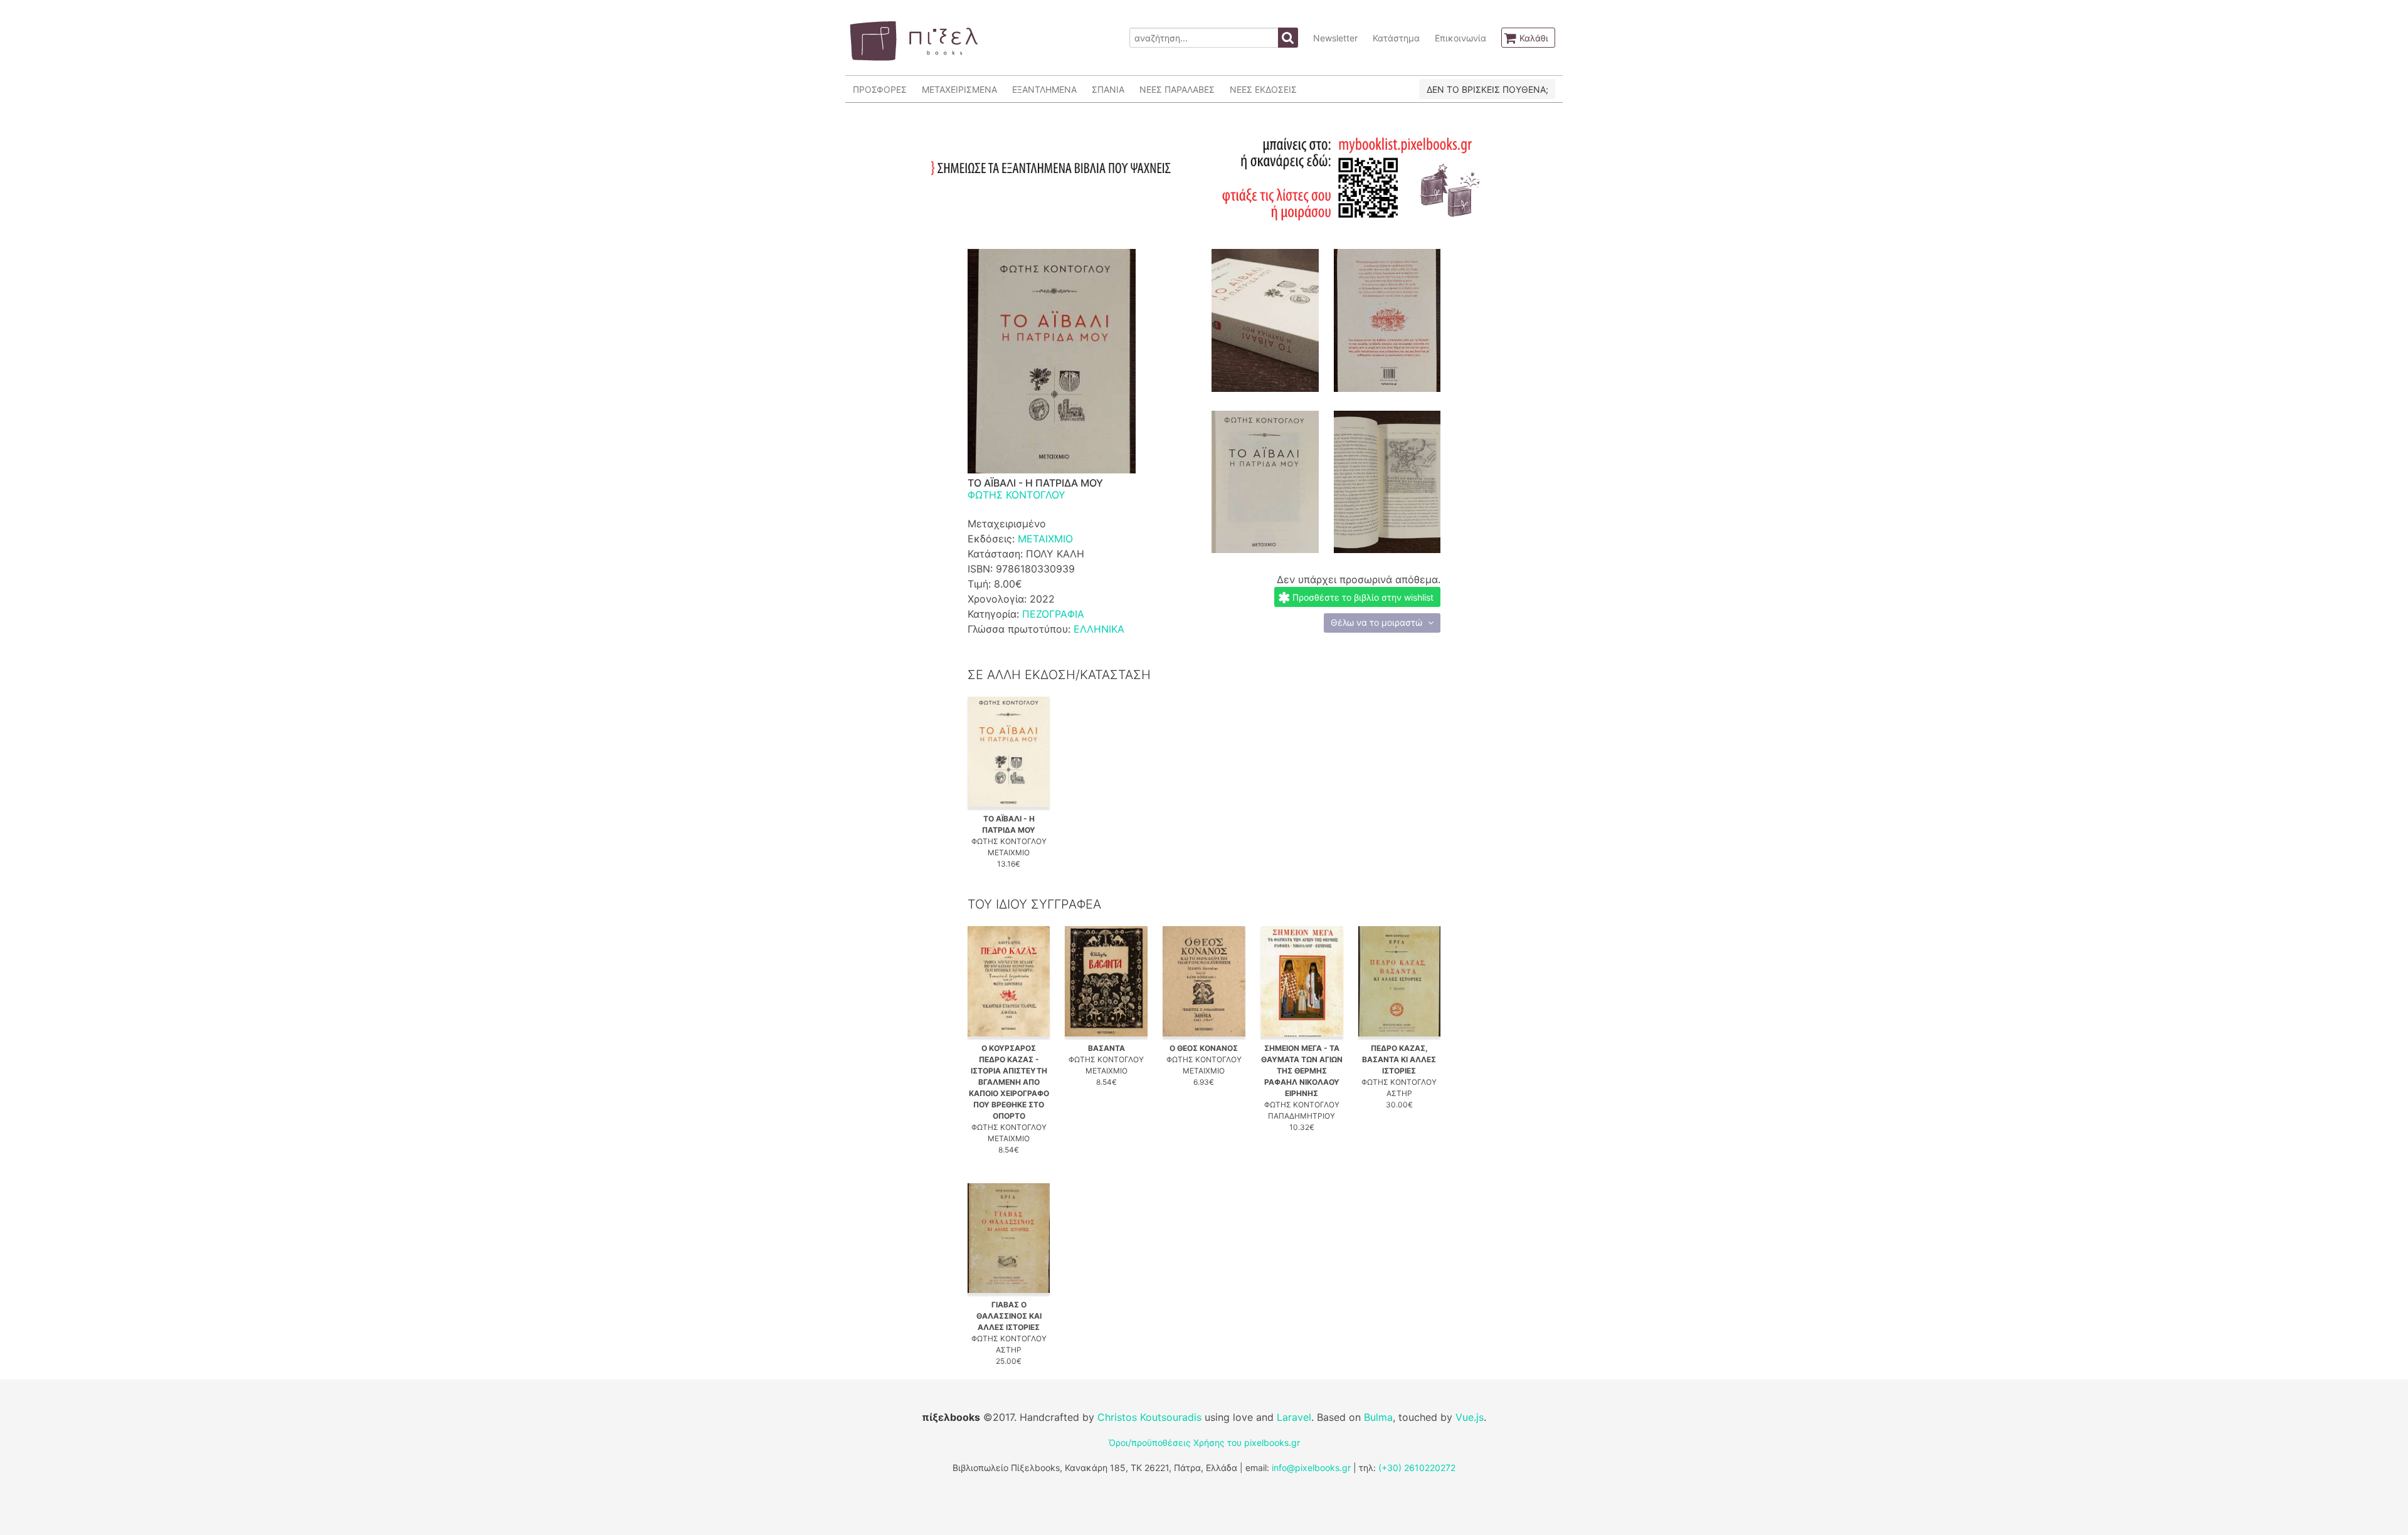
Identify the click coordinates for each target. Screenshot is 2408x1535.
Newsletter (1335, 38)
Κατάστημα (1396, 38)
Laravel (1294, 1417)
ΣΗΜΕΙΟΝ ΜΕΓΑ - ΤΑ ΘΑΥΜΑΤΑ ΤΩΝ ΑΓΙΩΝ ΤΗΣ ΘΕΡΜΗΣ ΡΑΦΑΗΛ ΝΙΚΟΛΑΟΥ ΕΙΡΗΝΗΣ (1302, 1071)
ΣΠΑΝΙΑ (1108, 89)
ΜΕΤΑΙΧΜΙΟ (1045, 539)
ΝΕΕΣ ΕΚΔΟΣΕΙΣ (1263, 89)
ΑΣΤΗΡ (1399, 1093)
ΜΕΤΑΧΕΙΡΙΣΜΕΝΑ (959, 89)
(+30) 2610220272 (1417, 1468)
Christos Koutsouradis (1149, 1417)
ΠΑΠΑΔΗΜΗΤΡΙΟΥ (1302, 1116)
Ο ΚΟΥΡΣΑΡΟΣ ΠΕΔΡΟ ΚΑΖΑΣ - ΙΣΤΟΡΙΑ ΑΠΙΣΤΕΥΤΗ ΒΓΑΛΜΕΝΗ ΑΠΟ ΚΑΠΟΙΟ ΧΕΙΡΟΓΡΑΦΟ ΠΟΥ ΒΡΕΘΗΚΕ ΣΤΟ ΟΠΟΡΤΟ (1009, 1082)
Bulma (1378, 1417)
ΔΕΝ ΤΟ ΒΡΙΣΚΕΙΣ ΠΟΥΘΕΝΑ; (1487, 89)
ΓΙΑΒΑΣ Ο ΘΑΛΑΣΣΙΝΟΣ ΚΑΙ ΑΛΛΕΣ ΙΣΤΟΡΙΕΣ (1009, 1316)
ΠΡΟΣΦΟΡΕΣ (880, 89)
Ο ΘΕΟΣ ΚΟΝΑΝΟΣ (1204, 1048)
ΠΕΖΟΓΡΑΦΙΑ (1053, 614)
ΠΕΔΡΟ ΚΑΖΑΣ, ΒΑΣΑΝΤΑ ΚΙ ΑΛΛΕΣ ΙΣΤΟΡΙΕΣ (1399, 1059)
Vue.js (1470, 1417)
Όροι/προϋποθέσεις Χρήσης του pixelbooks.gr (1204, 1443)
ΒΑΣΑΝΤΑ (1106, 1048)
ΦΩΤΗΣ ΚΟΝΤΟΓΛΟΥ (1017, 495)
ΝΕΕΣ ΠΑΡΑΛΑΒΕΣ (1177, 89)
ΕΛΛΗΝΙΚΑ (1099, 629)
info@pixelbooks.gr (1311, 1468)
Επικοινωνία (1460, 38)
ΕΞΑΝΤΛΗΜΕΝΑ (1044, 89)
